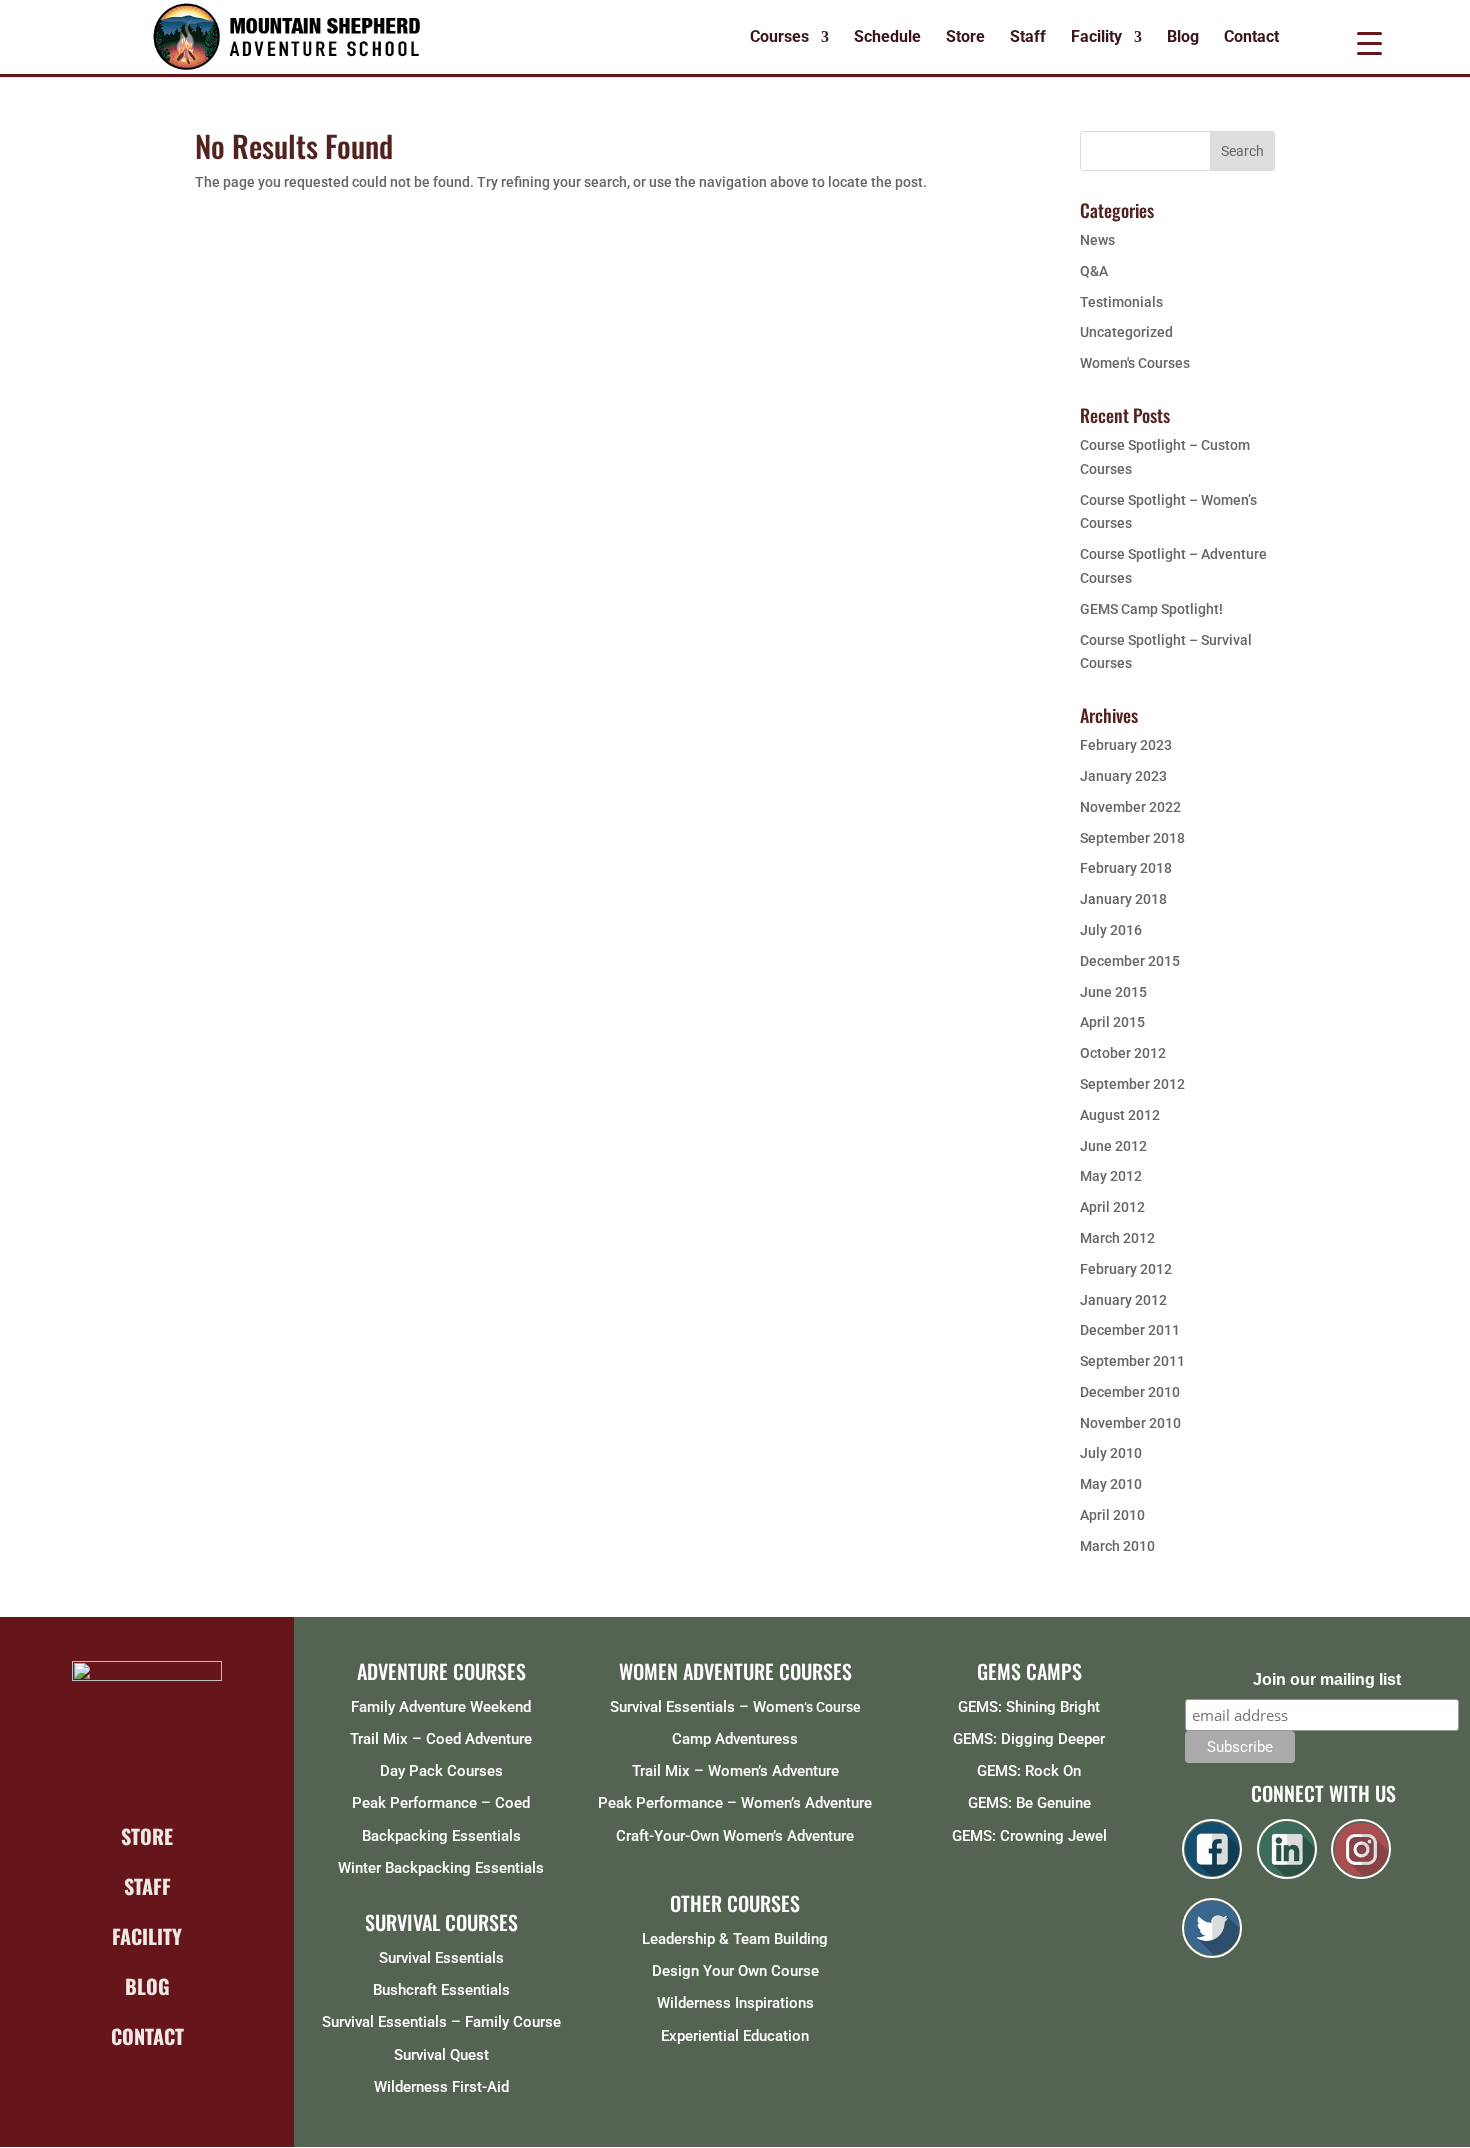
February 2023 (1126, 745)
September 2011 (1132, 1361)
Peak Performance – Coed (441, 1803)
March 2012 (1117, 1238)
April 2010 (1112, 1515)
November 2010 (1130, 1423)
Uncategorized (1126, 332)
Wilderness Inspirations (735, 2003)
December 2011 (1130, 1330)
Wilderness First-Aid (441, 2087)
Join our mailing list (1327, 1679)
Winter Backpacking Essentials (441, 1868)
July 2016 (1111, 930)
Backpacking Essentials (441, 1836)
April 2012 (1112, 1207)
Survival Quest (441, 2055)
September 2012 (1132, 1084)
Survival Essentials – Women (707, 1707)
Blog (1183, 38)
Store (965, 38)
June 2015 (1113, 992)
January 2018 (1123, 899)
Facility (1096, 38)
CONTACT (147, 2036)
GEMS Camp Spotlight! (1151, 609)
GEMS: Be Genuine (1029, 1803)
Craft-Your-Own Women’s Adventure (735, 1836)
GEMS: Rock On (1029, 1771)
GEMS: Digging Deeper (1029, 1739)
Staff (1028, 38)
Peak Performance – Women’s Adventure (735, 1803)
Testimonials (1121, 302)
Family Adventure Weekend (441, 1707)
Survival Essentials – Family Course (441, 2022)
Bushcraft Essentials (441, 1990)
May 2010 (1111, 1484)
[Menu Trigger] (1369, 42)
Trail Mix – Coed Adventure (441, 1739)
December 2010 (1130, 1392)
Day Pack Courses (441, 1771)
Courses (779, 38)
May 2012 (1111, 1176)
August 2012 (1120, 1115)
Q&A (1094, 271)
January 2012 (1123, 1300)
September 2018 (1132, 838)
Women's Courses (1135, 363)
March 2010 (1117, 1546)
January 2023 (1123, 776)
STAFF (147, 1886)
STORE (147, 1836)
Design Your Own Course (735, 1971)
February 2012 (1126, 1269)
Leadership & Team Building (735, 1939)
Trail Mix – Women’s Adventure (735, 1771)
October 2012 (1123, 1053)
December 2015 (1130, 961)
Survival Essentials (441, 1958)
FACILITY (147, 1936)
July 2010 (1111, 1453)
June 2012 (1113, 1146)
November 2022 (1130, 807)
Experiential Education (735, 2036)
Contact (1251, 38)
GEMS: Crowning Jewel (1029, 1836)
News (1097, 240)
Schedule (887, 38)
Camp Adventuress (735, 1739)
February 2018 (1126, 868)
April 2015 (1112, 1022)
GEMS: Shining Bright (1029, 1707)
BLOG (147, 1986)
